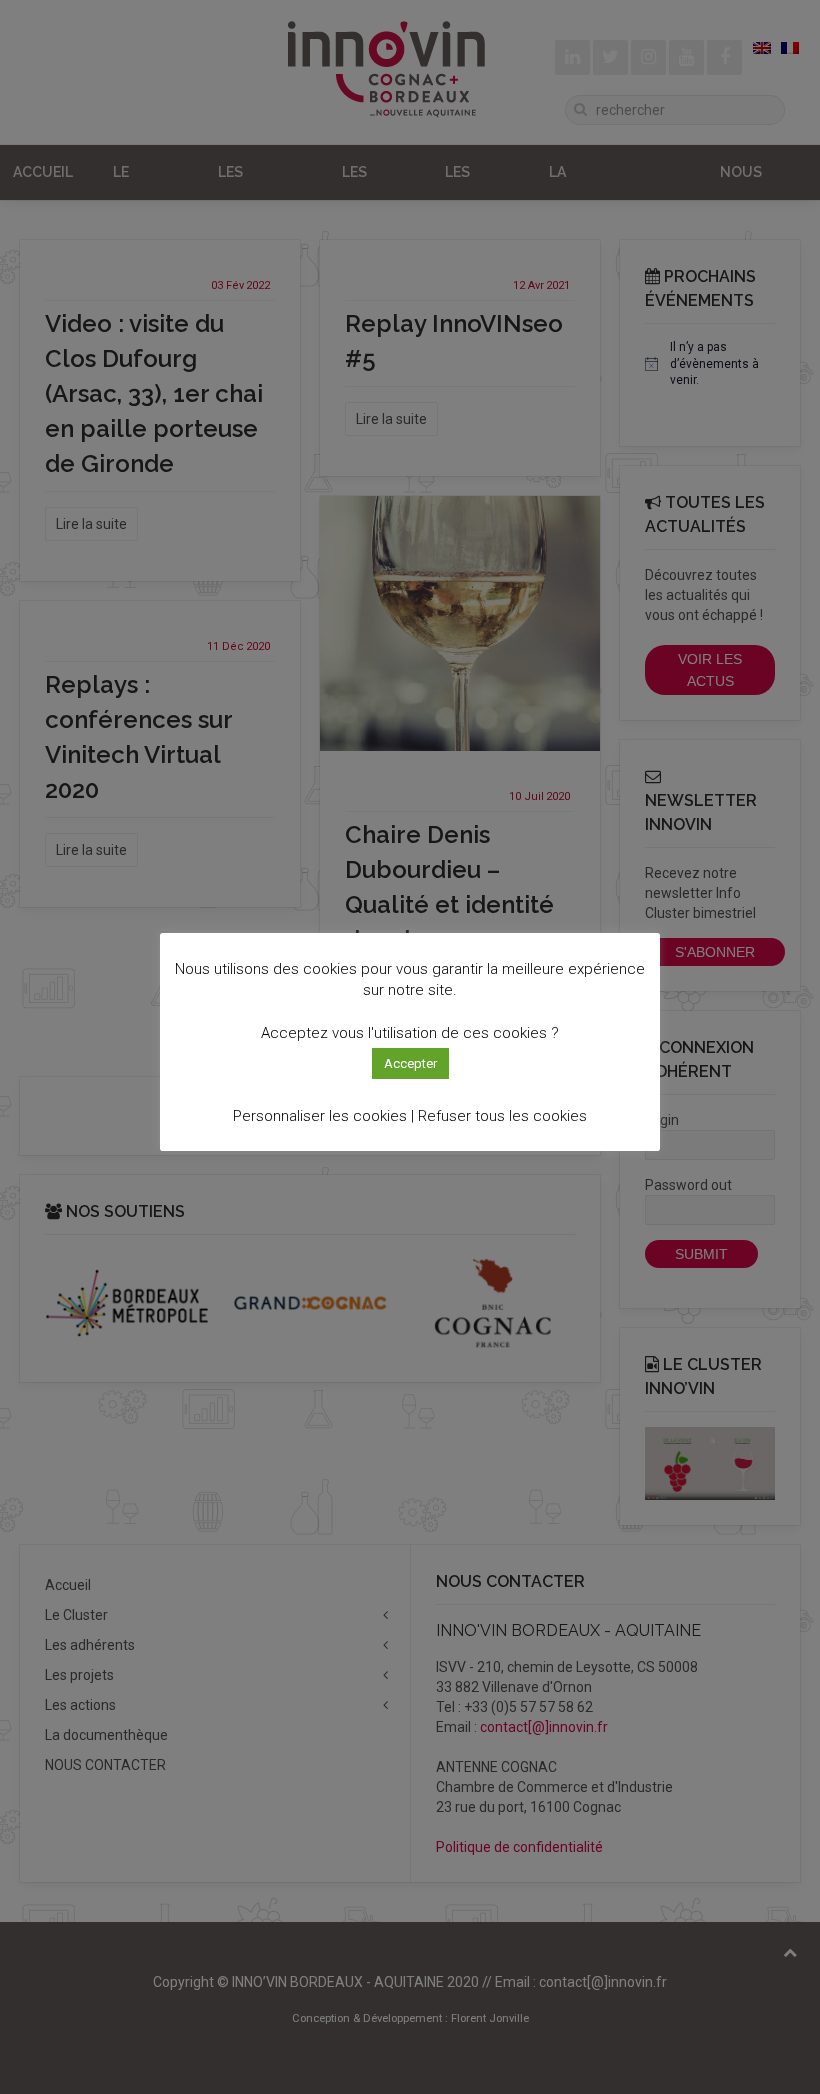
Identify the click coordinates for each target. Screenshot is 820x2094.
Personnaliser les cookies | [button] (323, 1116)
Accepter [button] (410, 1063)
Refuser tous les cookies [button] (502, 1116)
